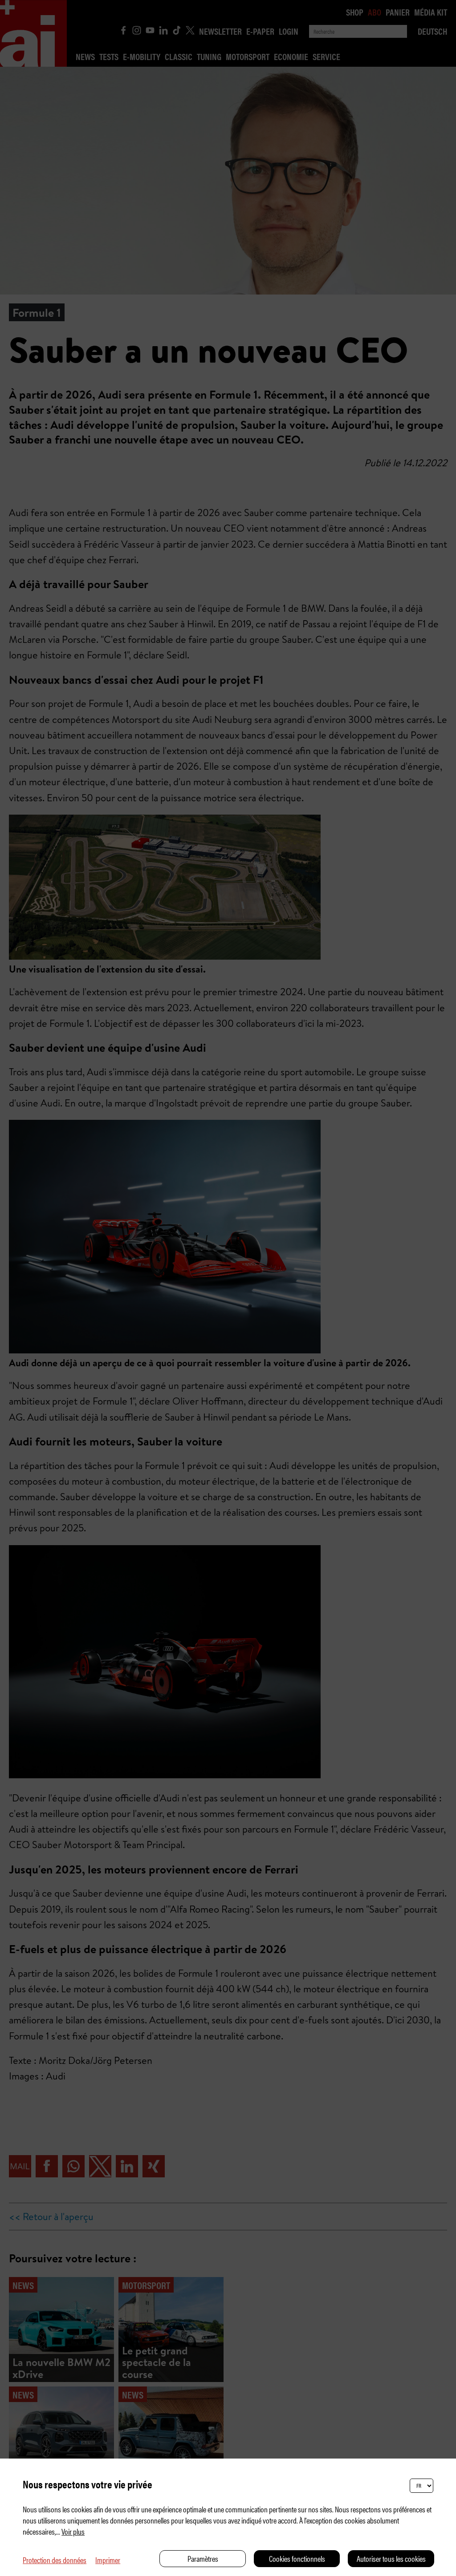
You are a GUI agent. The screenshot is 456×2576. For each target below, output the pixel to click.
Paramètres (203, 2558)
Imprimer (108, 2560)
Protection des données (55, 2560)
